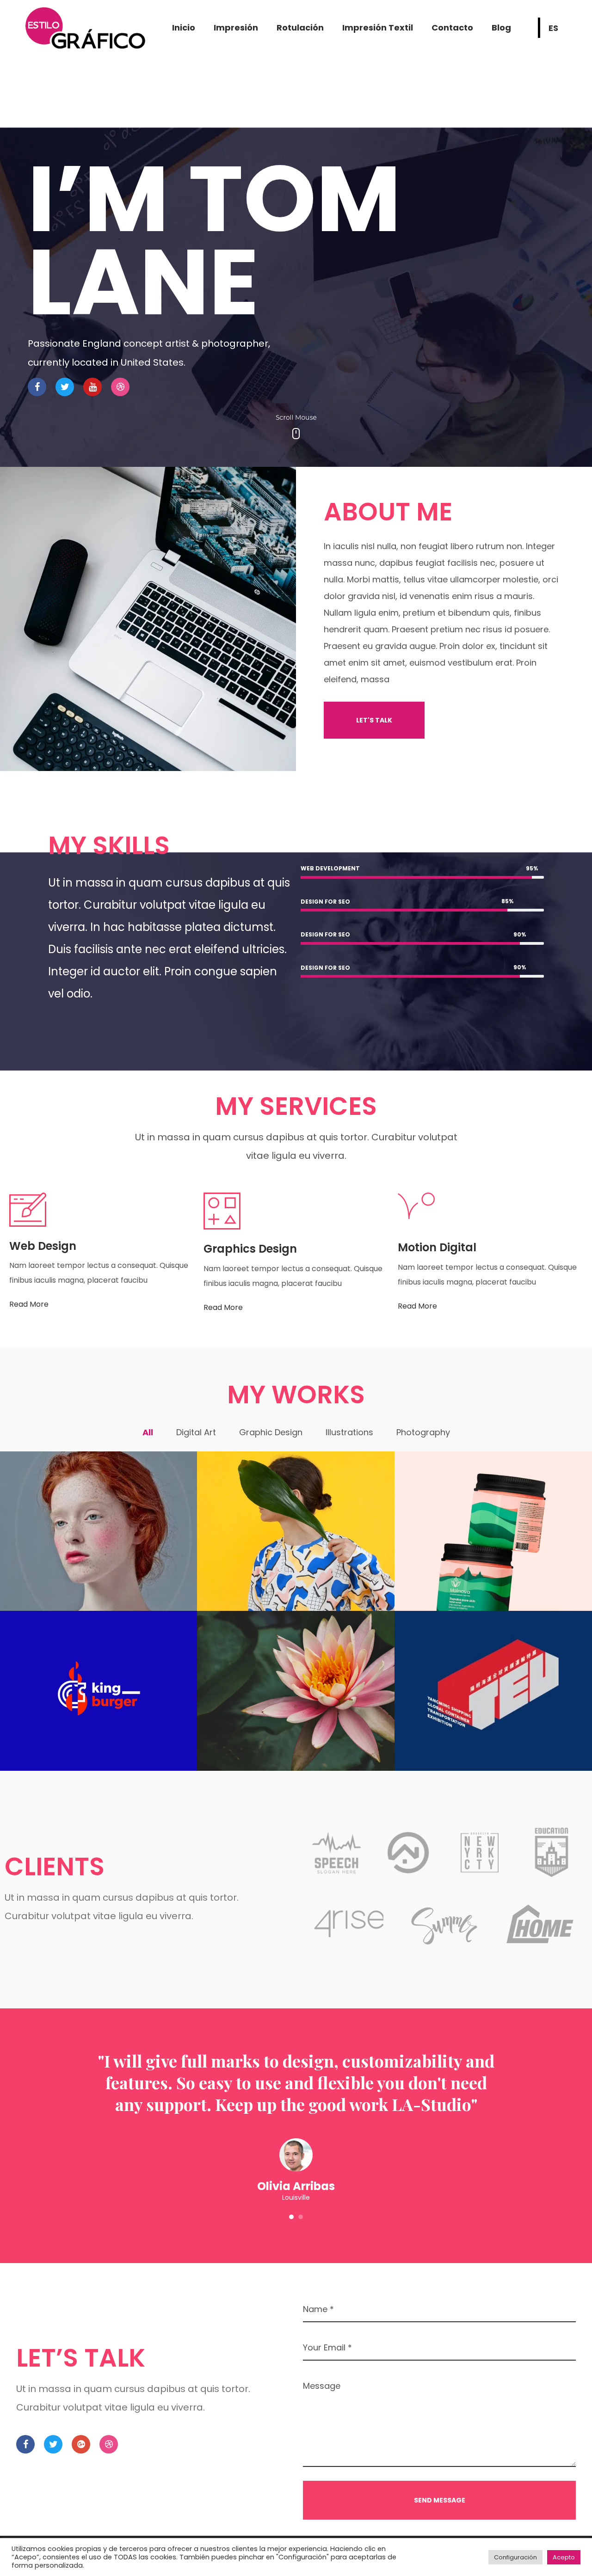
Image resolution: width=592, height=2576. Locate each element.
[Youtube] (92, 387)
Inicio (184, 28)
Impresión (236, 28)
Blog (501, 28)
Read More (29, 1304)
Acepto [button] (564, 2557)
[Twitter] (65, 387)
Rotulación (300, 28)
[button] (374, 720)
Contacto (452, 28)
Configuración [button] (515, 2557)
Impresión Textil (378, 28)
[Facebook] (37, 387)
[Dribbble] (120, 387)
